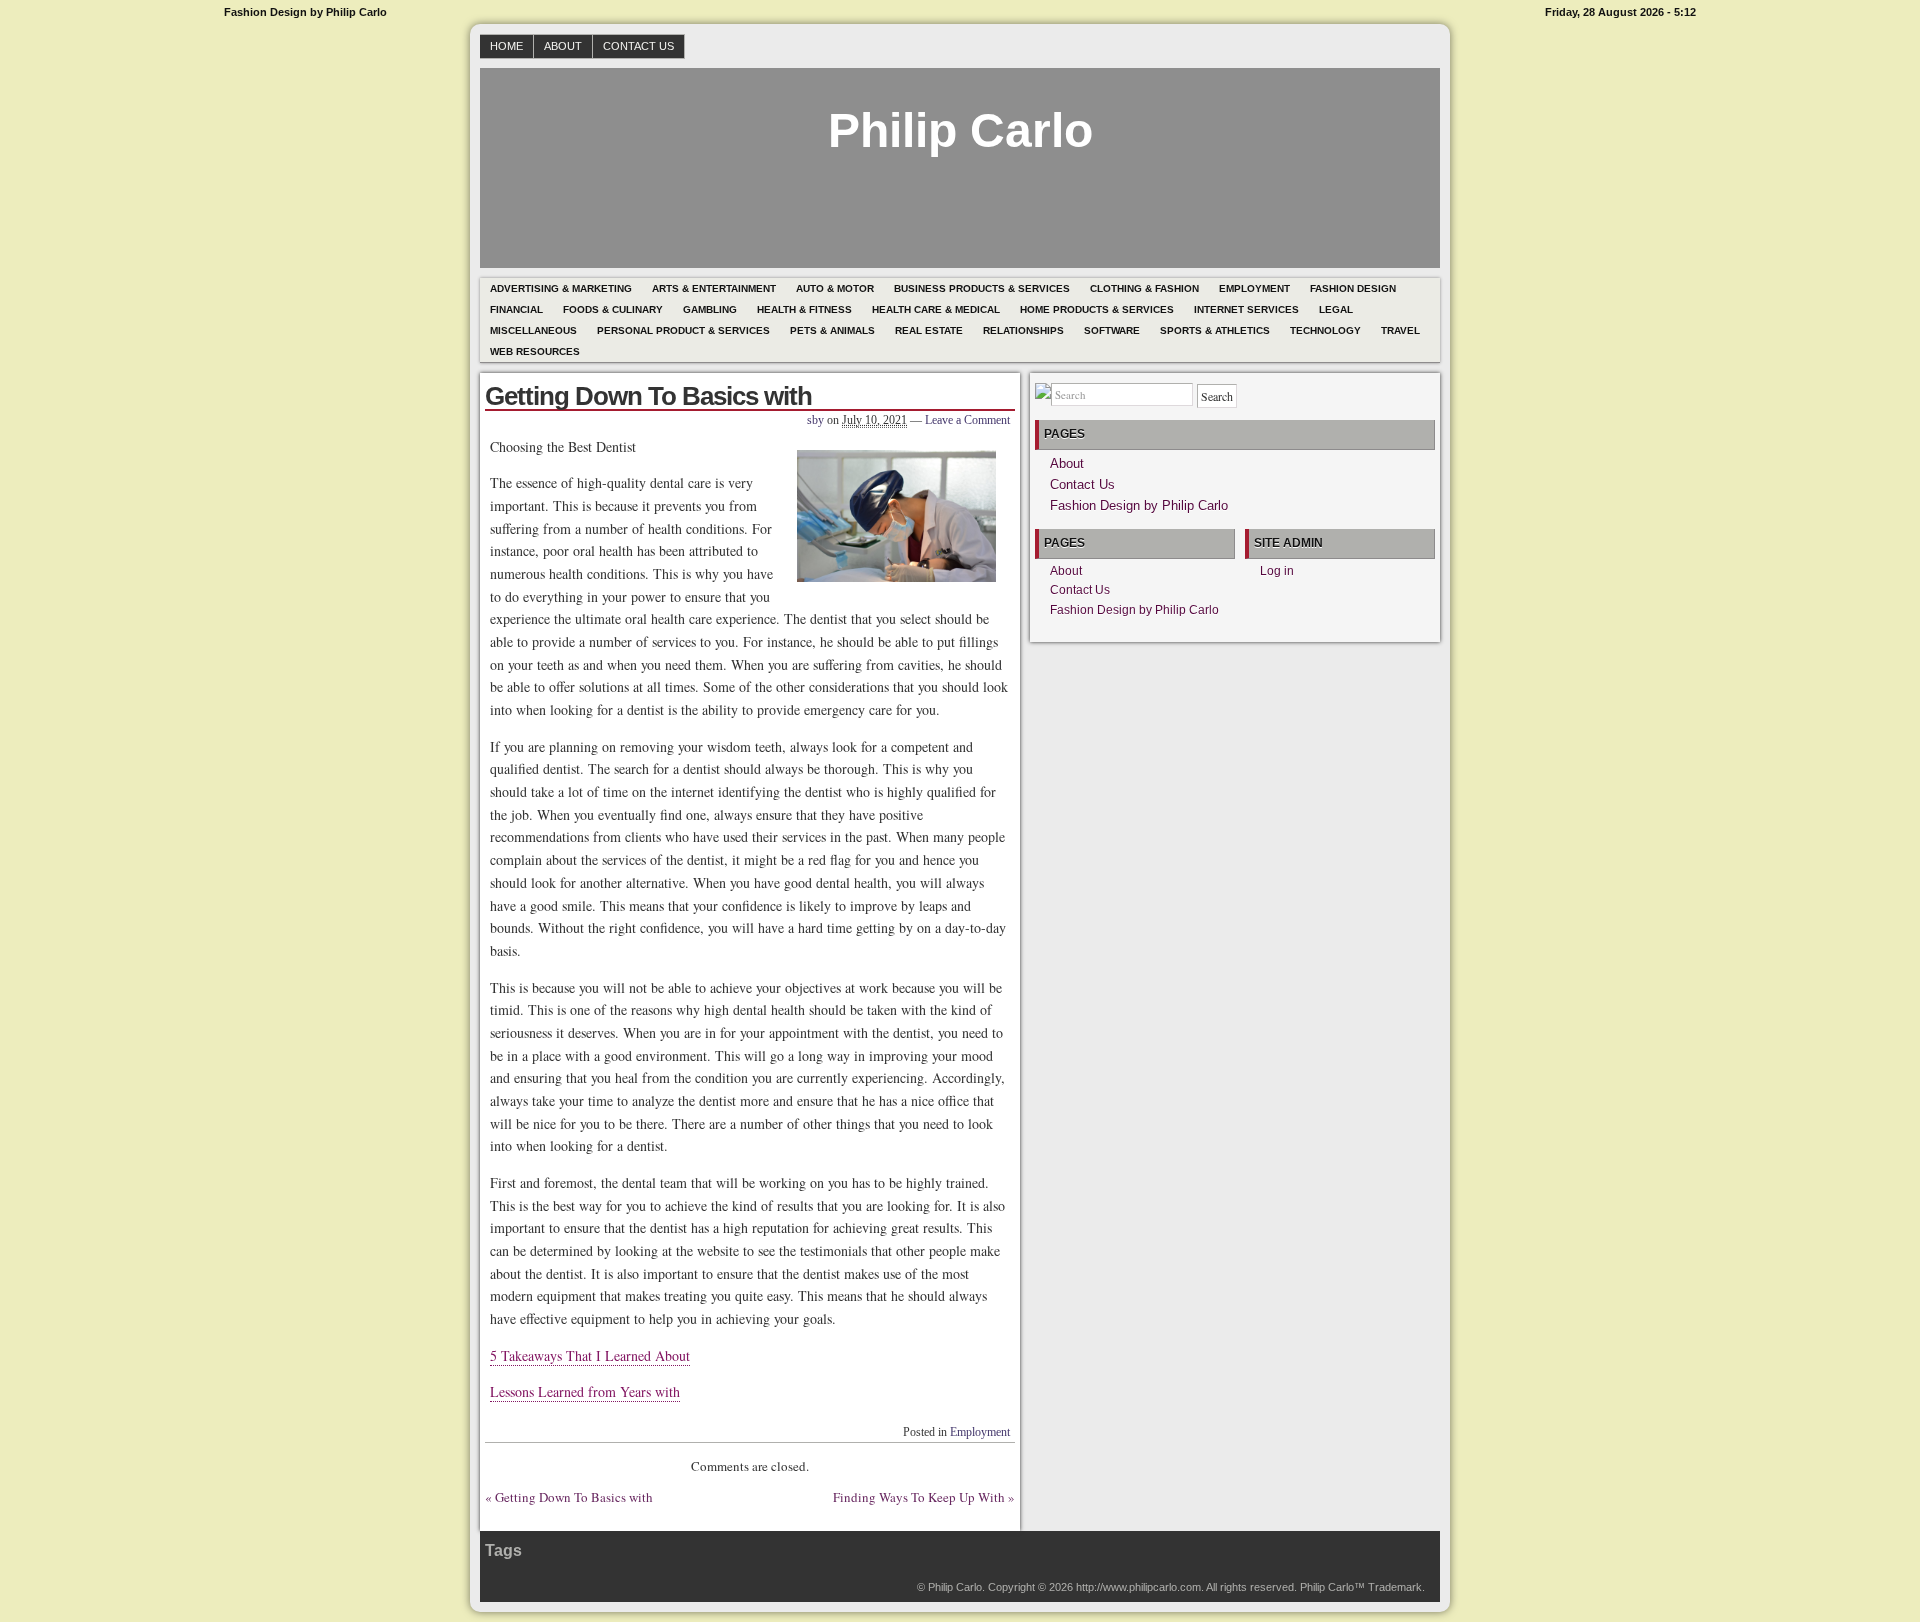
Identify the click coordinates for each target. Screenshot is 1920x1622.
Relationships (1023, 330)
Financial (516, 309)
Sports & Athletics (1215, 330)
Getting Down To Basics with (574, 1497)
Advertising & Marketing (561, 288)
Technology (1325, 330)
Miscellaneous (533, 330)
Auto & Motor (835, 288)
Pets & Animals (832, 330)
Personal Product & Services (683, 330)
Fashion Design (1353, 288)
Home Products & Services (1097, 309)
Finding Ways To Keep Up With (919, 1497)
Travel (1400, 330)
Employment (1254, 288)
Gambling (710, 309)
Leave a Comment (967, 420)
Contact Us (638, 46)
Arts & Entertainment (714, 288)
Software (1112, 330)
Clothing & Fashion (1144, 288)
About (563, 46)
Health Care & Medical (936, 309)
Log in (1277, 571)
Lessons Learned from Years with (585, 1391)
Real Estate (929, 330)
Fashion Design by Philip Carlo (1139, 505)
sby (815, 420)
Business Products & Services (982, 288)
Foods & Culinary (613, 309)
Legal (1336, 309)
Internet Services (1246, 309)
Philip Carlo (960, 130)
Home (506, 46)
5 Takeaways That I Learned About (590, 1355)
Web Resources (535, 351)
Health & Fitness (804, 309)
